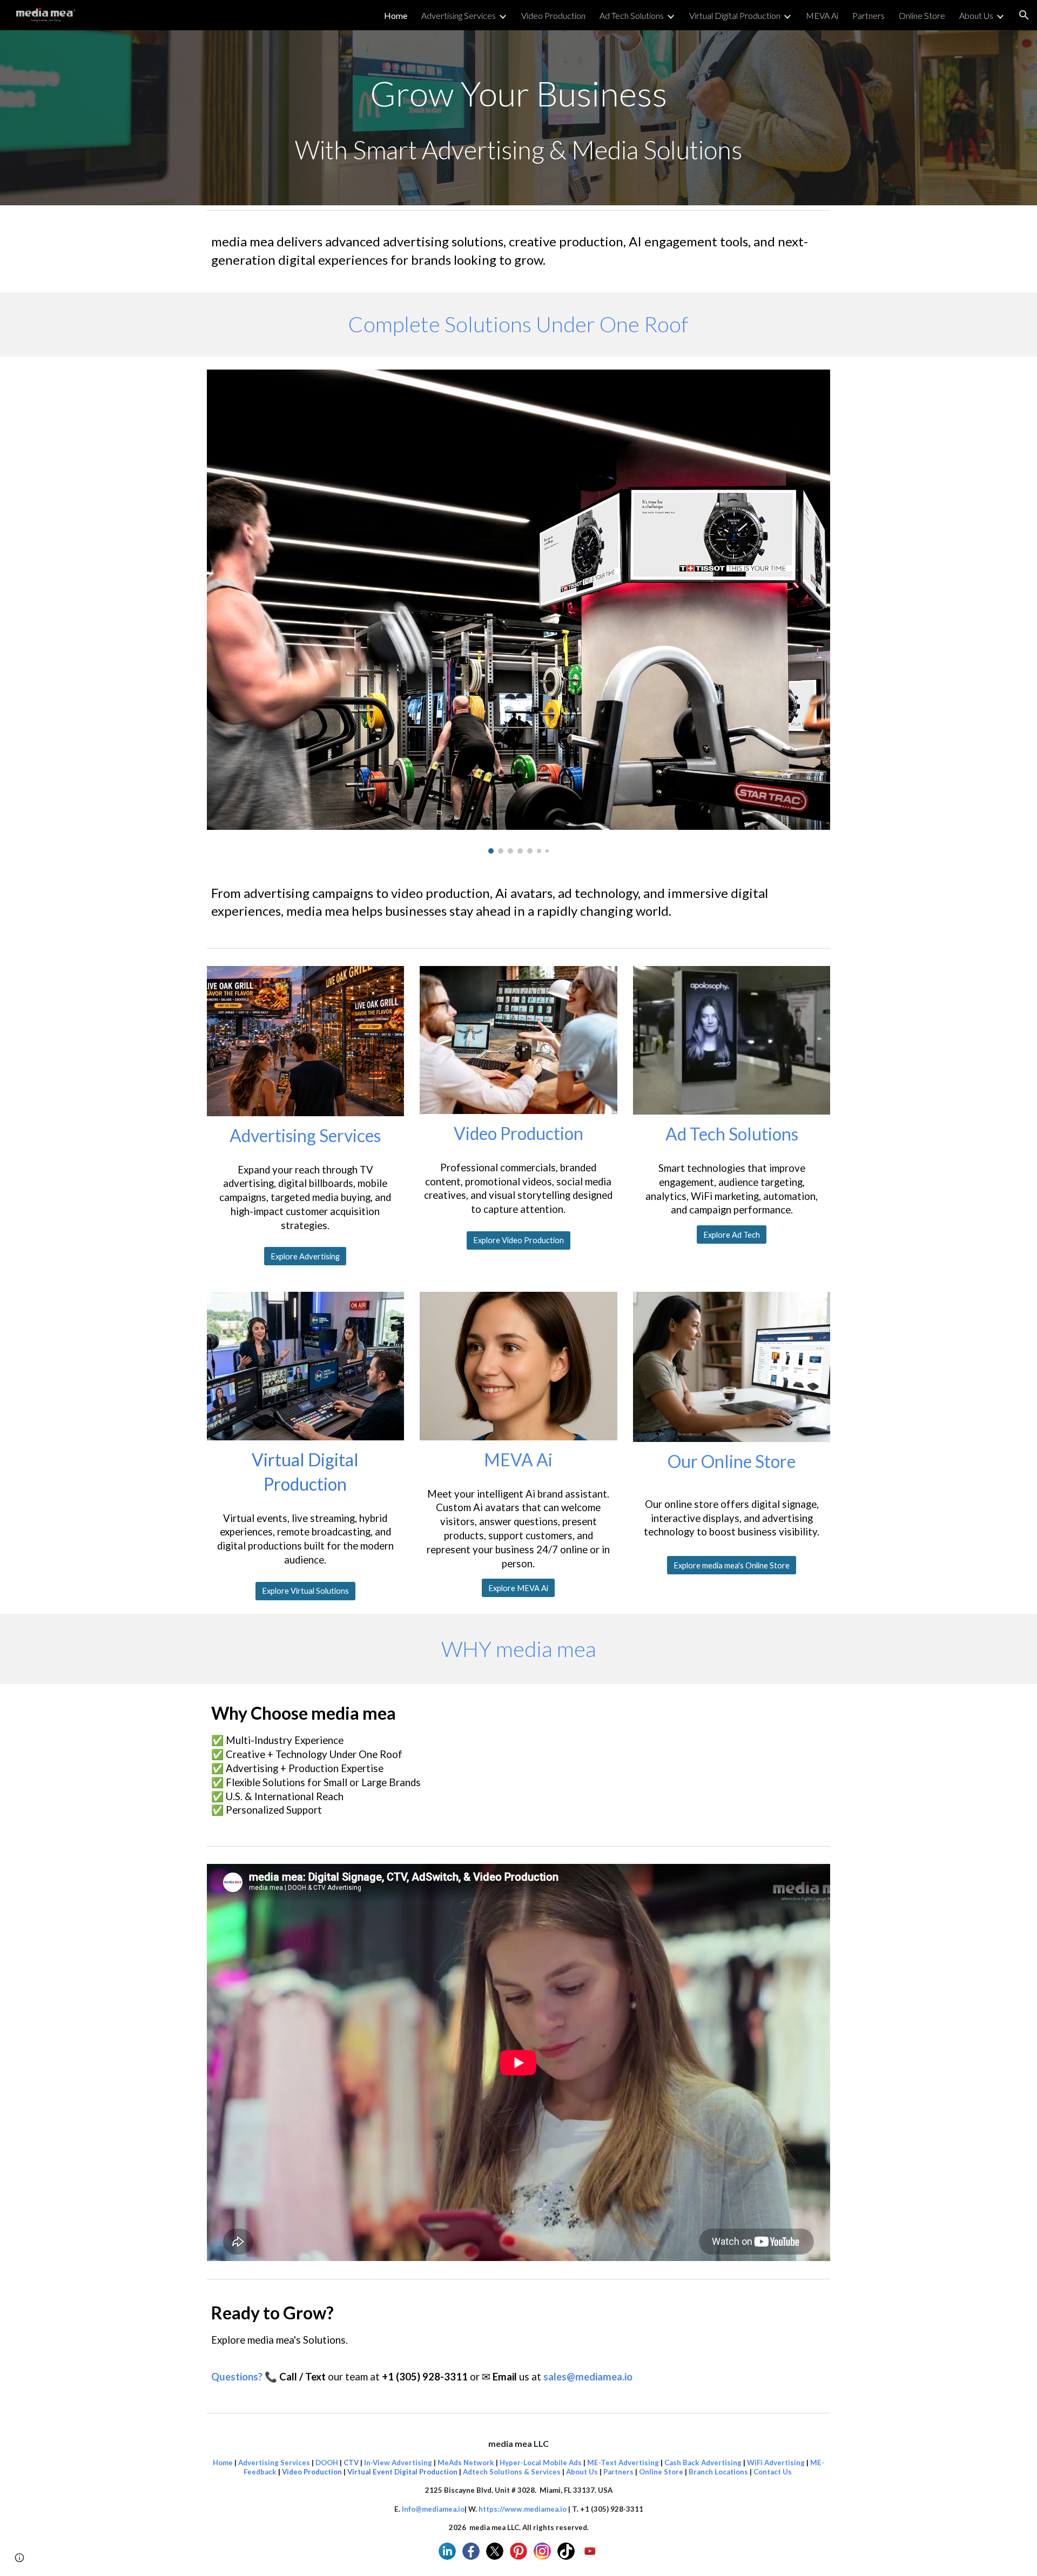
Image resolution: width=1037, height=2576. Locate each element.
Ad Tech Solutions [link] (632, 15)
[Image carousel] (518, 612)
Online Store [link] (922, 15)
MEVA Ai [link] (822, 15)
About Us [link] (976, 15)
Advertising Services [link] (459, 15)
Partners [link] (868, 15)
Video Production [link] (553, 15)
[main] (518, 118)
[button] (1024, 15)
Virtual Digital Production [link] (735, 15)
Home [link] (396, 15)
